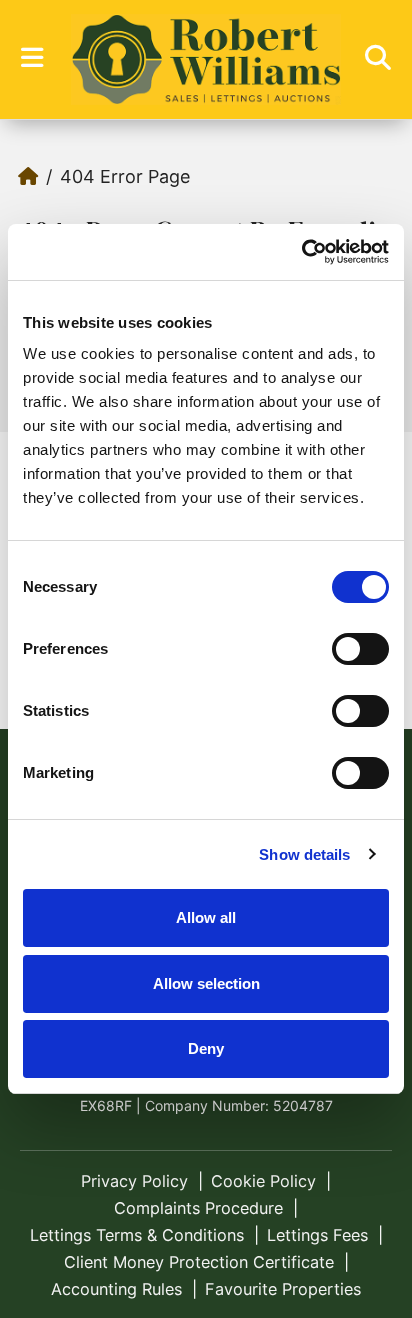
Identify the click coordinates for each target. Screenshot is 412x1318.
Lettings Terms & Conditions (137, 1235)
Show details (304, 854)
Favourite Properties (283, 1289)
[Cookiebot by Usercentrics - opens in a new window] (301, 252)
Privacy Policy (134, 1181)
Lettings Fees (317, 1235)
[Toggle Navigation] (31, 58)
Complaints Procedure (198, 1208)
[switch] (360, 649)
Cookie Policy (263, 1181)
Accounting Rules (116, 1289)
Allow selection (206, 983)
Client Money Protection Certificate (199, 1262)
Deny (206, 1048)
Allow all (206, 917)
